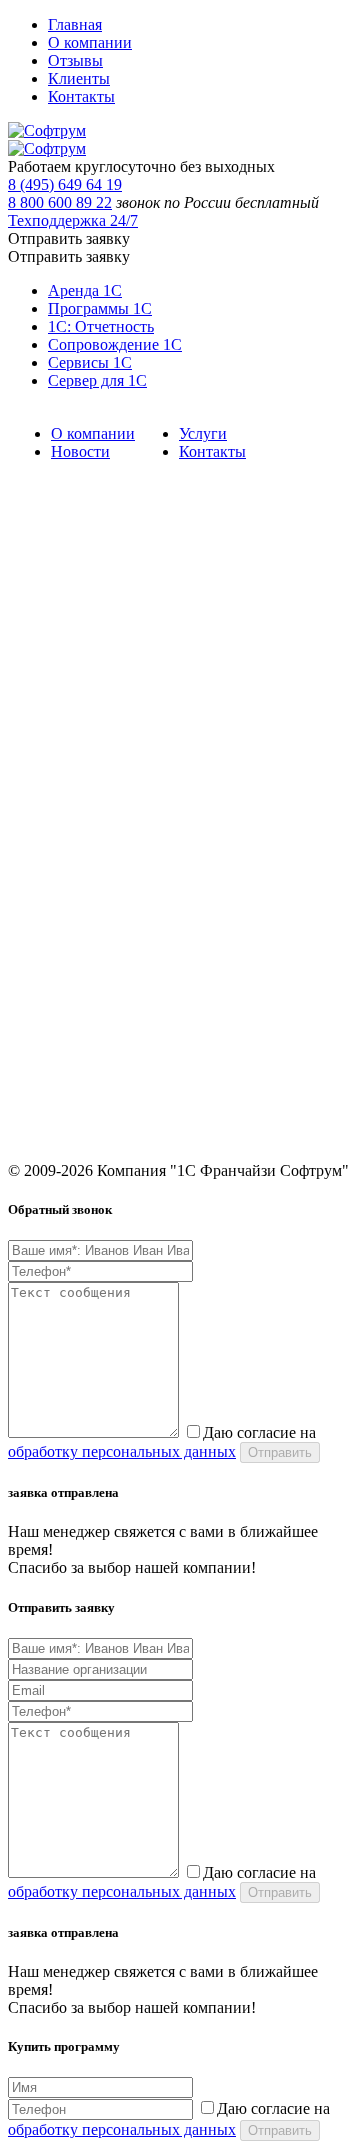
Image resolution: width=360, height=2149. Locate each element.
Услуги (203, 433)
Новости (80, 451)
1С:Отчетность (52, 754)
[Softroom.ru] (47, 130)
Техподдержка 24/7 (73, 220)
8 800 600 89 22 (60, 202)
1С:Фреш (35, 910)
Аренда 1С (85, 290)
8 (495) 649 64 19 (65, 184)
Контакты (81, 96)
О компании (90, 42)
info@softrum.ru (56, 1085)
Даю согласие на (162, 1442)
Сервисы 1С (90, 362)
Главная (75, 24)
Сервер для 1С (97, 380)
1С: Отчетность (101, 326)
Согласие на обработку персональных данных (145, 938)
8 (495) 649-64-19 (60, 1009)
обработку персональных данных (122, 1451)
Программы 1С (100, 308)
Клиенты (79, 78)
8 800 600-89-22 (55, 1037)
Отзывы (75, 60)
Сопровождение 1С (115, 344)
